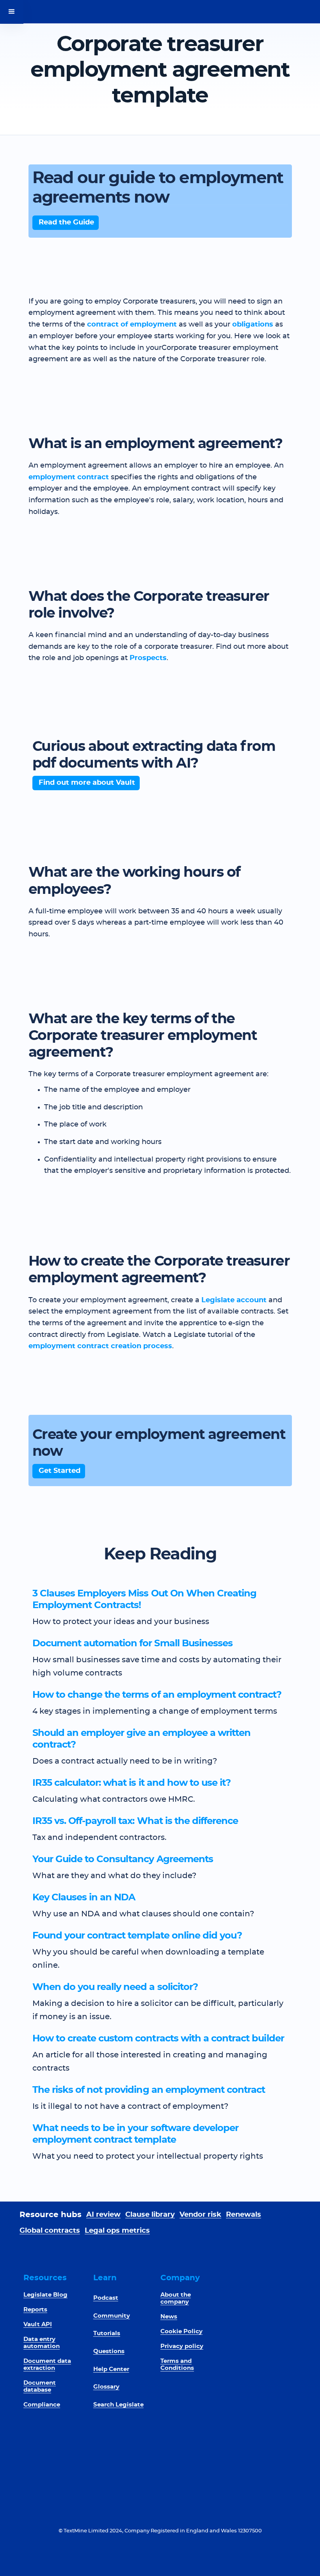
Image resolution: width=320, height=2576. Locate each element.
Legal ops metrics (117, 2231)
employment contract (69, 477)
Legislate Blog (45, 2295)
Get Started (60, 1471)
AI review (103, 2215)
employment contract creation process (100, 1346)
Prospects (148, 658)
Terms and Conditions (177, 2365)
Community (112, 2316)
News (169, 2317)
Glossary (106, 2387)
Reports (35, 2310)
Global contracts (50, 2231)
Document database (40, 2386)
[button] (12, 12)
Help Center (111, 2369)
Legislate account (234, 1300)
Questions (109, 2351)
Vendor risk (200, 2215)
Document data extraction (47, 2365)
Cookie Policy (181, 2331)
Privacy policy (182, 2346)
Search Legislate (118, 2405)
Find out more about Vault (87, 783)
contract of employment (132, 325)
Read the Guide (66, 222)
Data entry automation (42, 2343)
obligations (253, 325)
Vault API (38, 2324)
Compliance (42, 2405)
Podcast (106, 2298)
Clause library (150, 2215)
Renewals (244, 2215)
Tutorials (107, 2333)
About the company (176, 2298)
